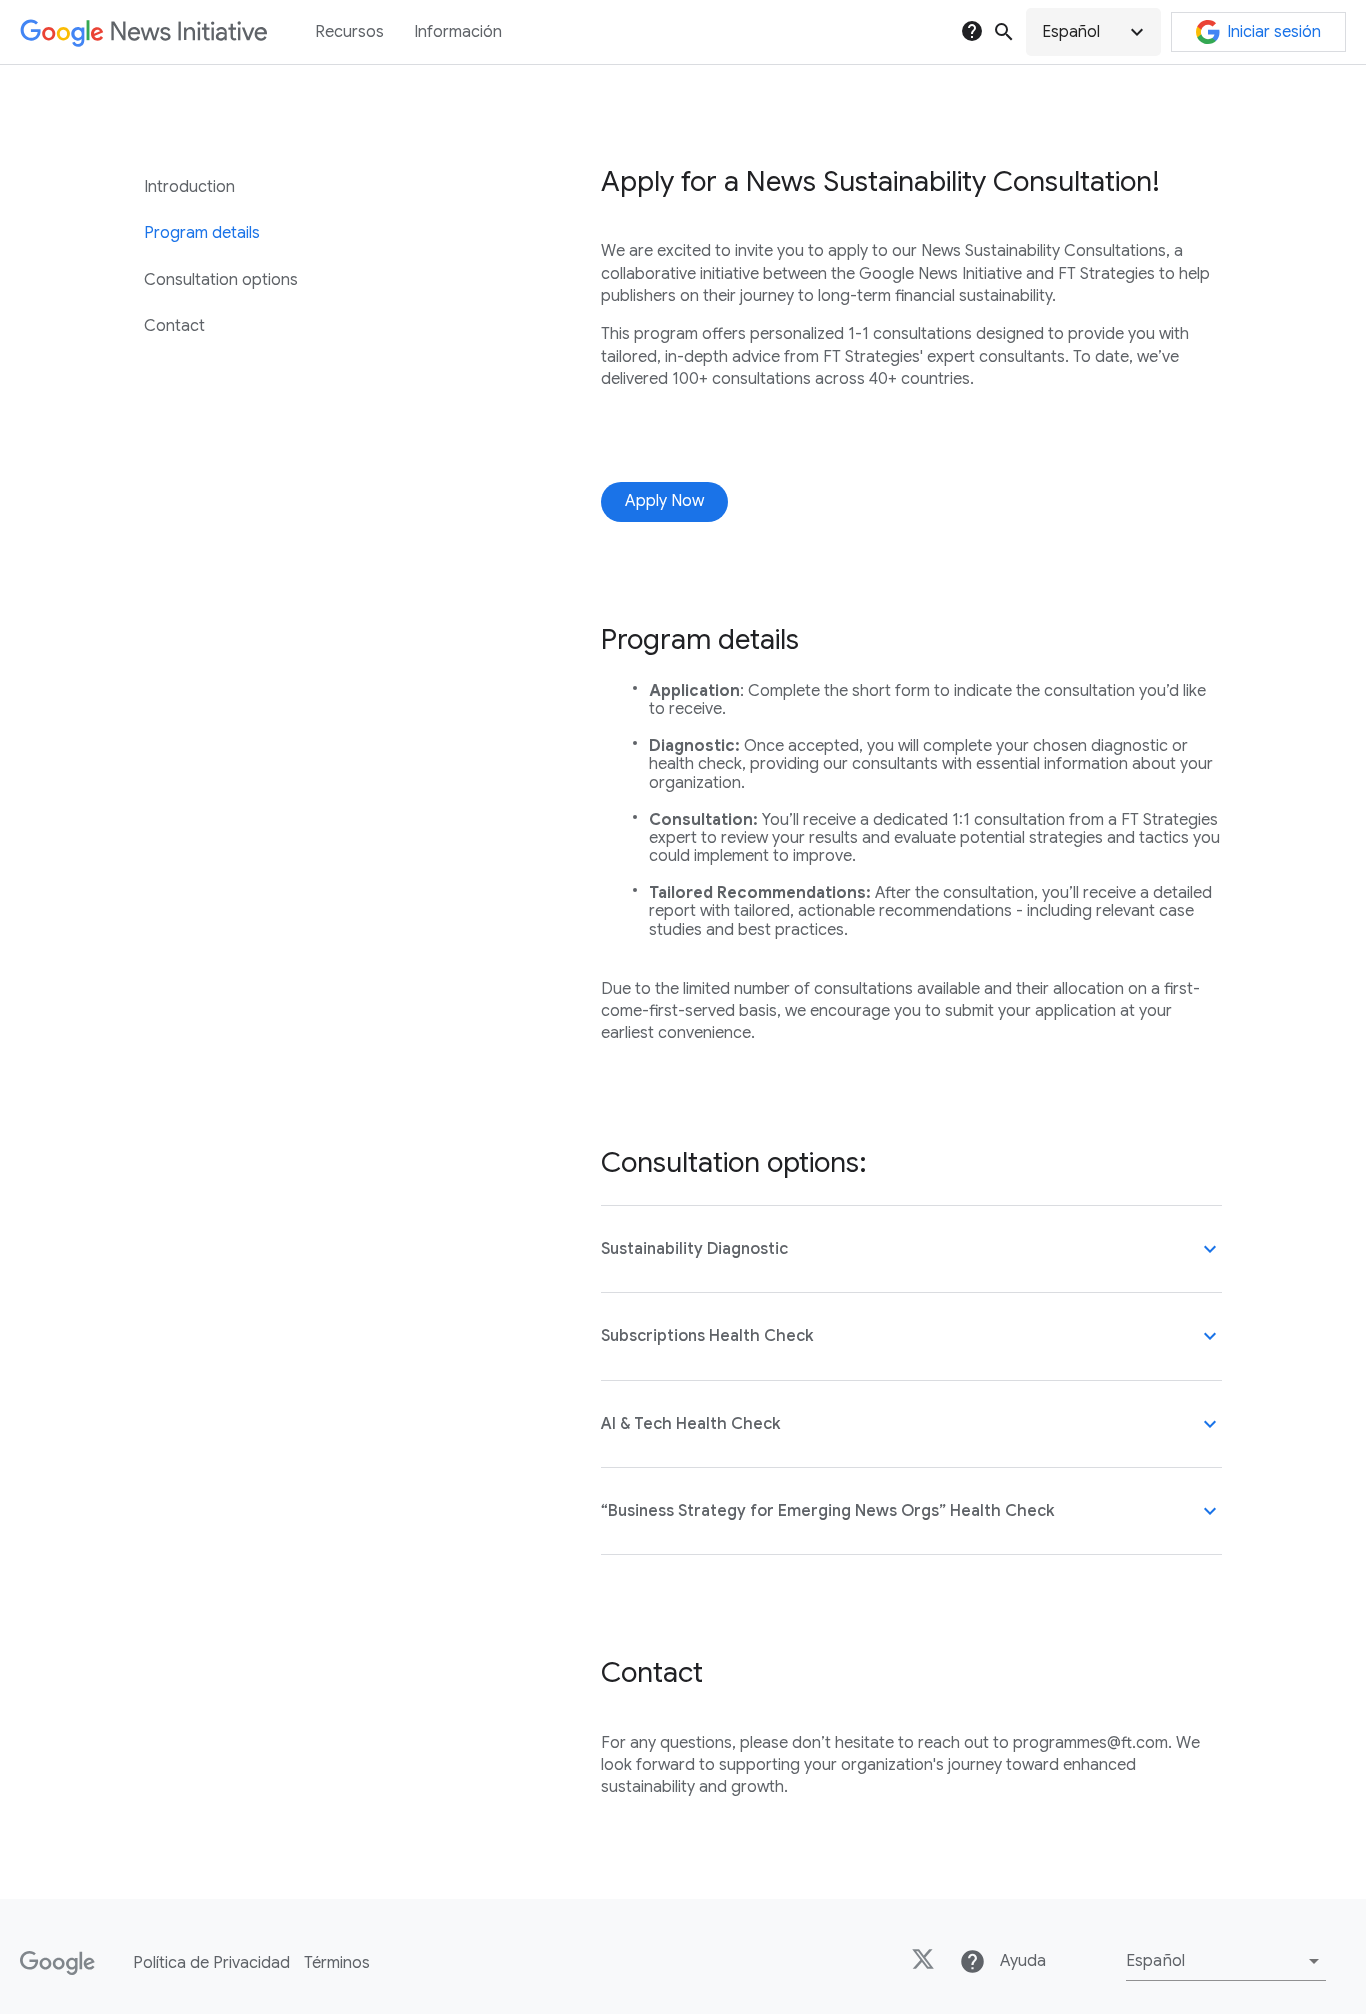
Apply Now (664, 501)
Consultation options (221, 280)
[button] (1093, 32)
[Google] (57, 1963)
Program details (202, 233)
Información (458, 32)
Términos (337, 1963)
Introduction (189, 187)
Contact (174, 326)
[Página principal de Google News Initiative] (143, 32)
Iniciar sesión (1274, 32)
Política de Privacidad (211, 1963)
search (1004, 32)
